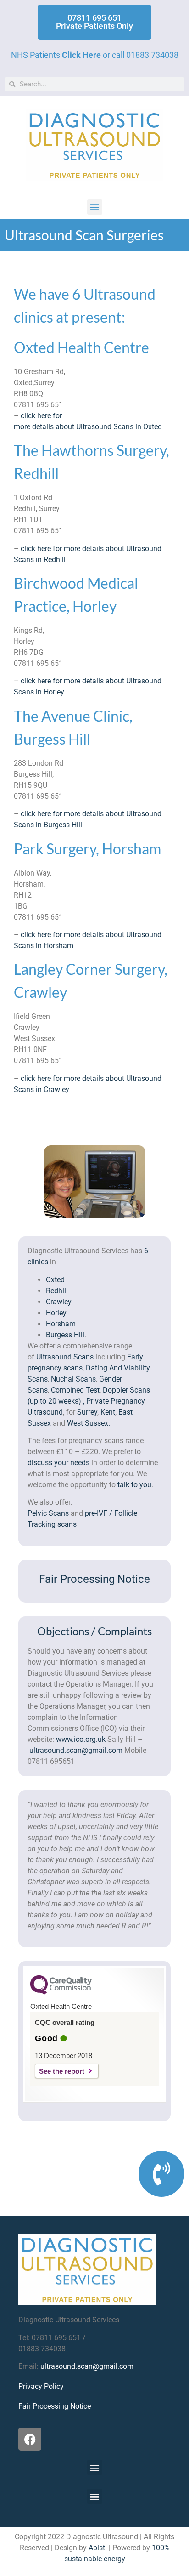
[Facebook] (30, 2439)
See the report (62, 2071)
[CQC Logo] (61, 1992)
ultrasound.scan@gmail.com (76, 1750)
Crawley (59, 1302)
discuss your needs (58, 1463)
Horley (56, 1313)
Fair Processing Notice (94, 1579)
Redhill (57, 1291)
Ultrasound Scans (65, 1357)
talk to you (134, 1485)
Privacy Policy (41, 2386)
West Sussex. (89, 1423)
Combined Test (75, 1390)
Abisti (98, 2548)
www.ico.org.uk (81, 1739)
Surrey (87, 1412)
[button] (95, 207)
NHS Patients (56, 55)
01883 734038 (152, 55)
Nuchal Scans (73, 1379)
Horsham (61, 1324)
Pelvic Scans (48, 1513)
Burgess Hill (65, 1335)
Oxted (55, 1280)
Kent (108, 1412)
